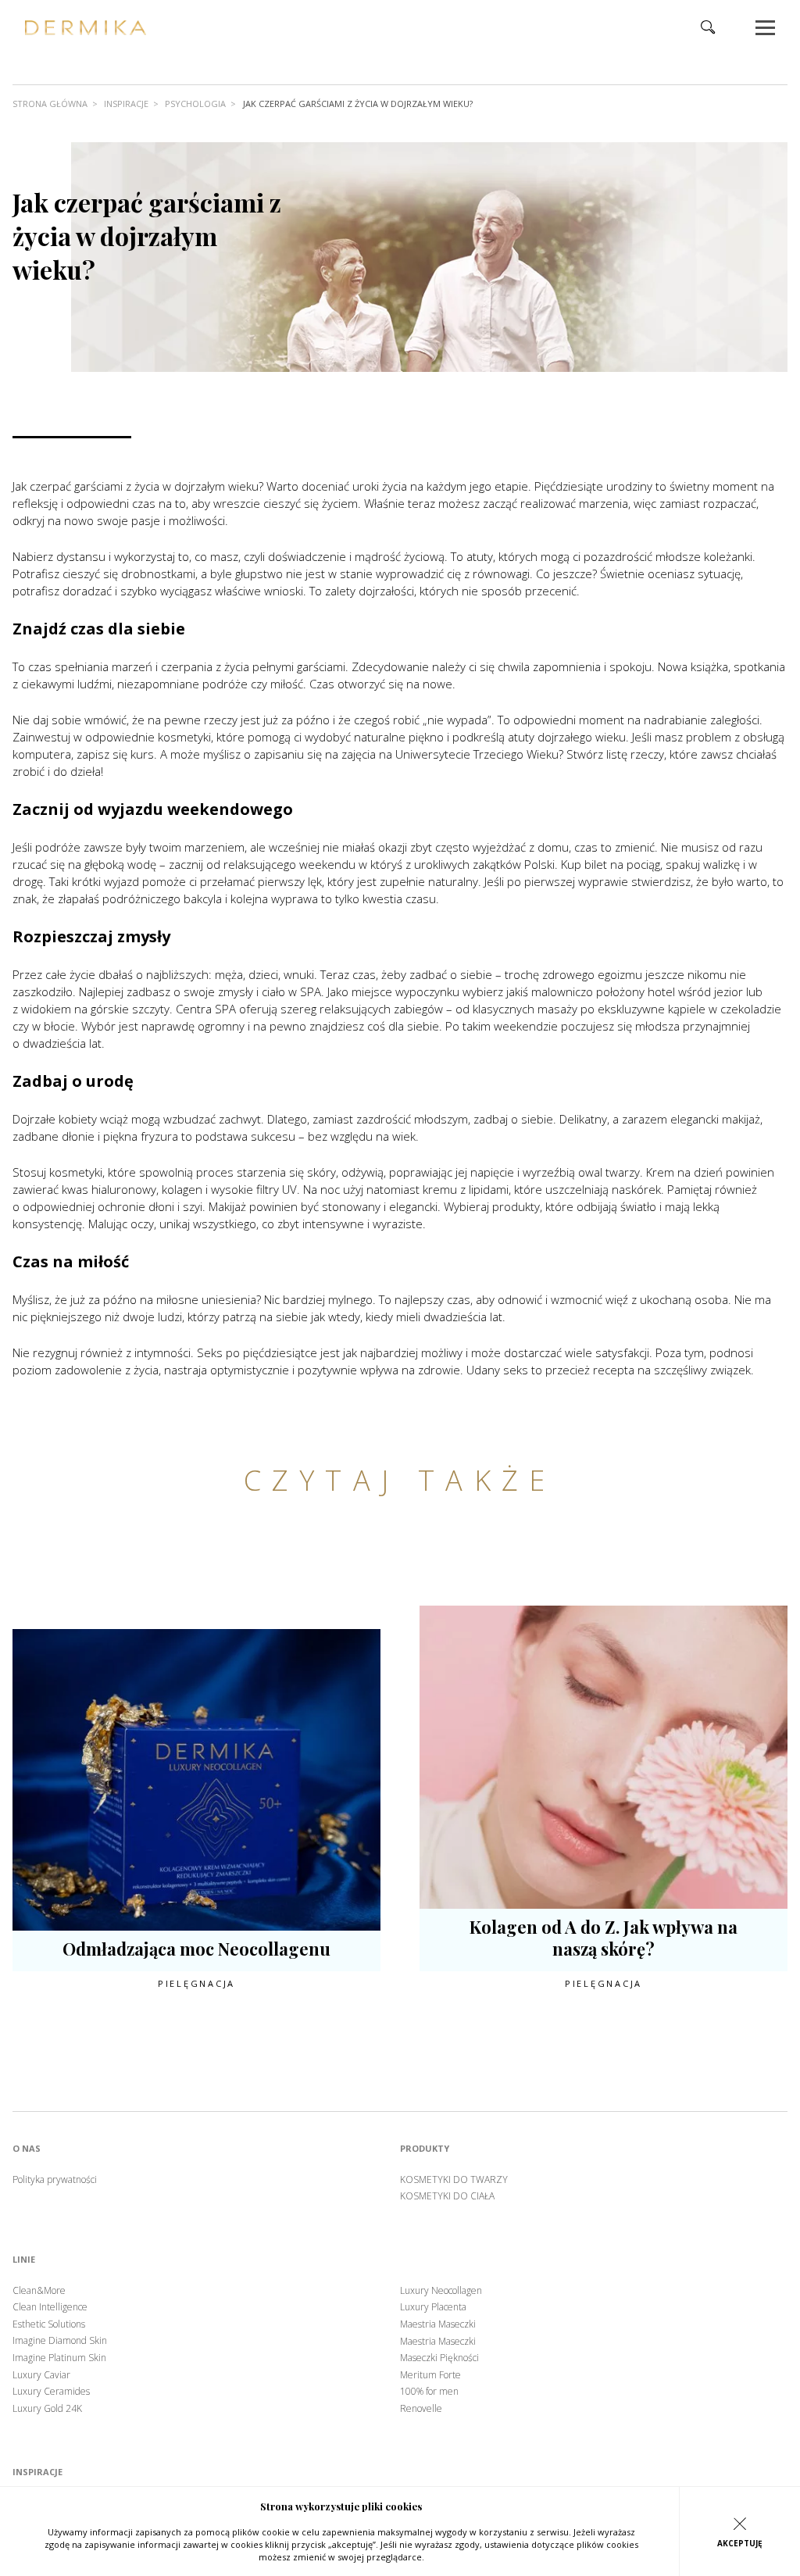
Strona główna (50, 104)
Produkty (425, 2149)
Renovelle (421, 2409)
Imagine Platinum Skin (59, 2358)
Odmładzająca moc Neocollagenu (196, 1949)
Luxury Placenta (433, 2307)
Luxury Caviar (41, 2375)
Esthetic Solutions (49, 2324)
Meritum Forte (430, 2375)
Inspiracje (126, 104)
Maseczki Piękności (439, 2358)
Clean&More (39, 2291)
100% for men (429, 2392)
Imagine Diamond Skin (60, 2341)
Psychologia (195, 104)
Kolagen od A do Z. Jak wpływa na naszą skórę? (604, 1938)
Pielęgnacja (196, 1983)
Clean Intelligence (50, 2307)
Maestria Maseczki (438, 2324)
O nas (27, 2149)
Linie (24, 2260)
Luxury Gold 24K (47, 2409)
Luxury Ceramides (51, 2392)
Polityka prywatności (55, 2180)
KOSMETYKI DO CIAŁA (447, 2196)
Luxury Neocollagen (441, 2291)
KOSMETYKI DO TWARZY (454, 2180)
